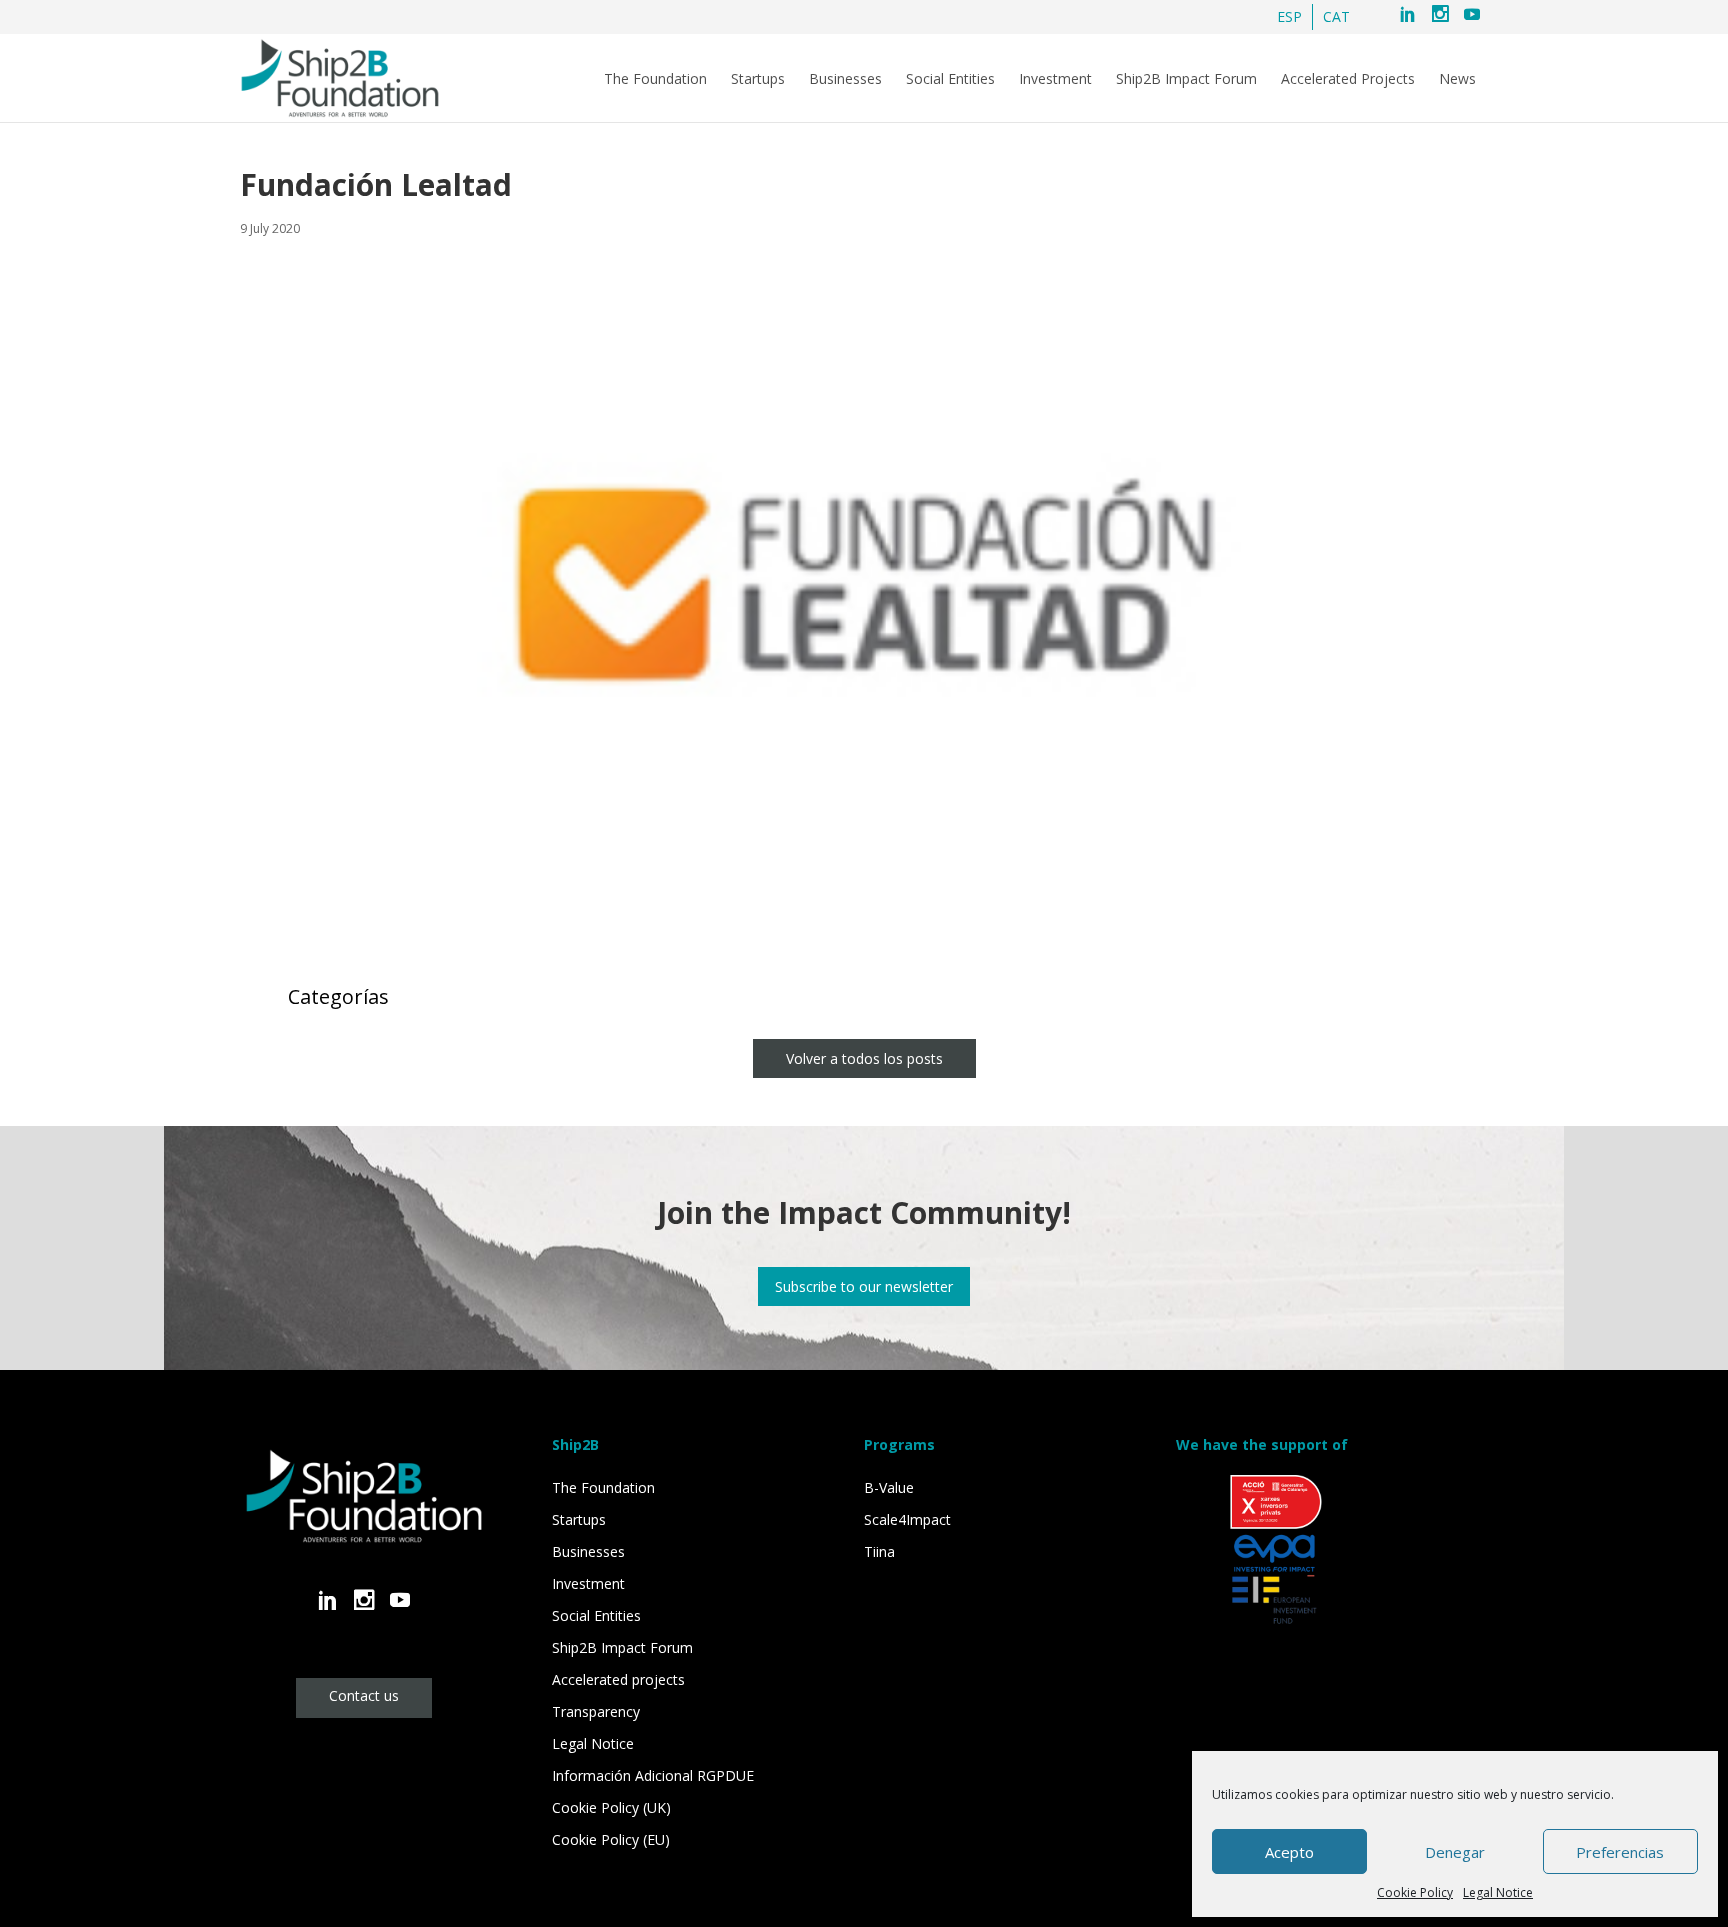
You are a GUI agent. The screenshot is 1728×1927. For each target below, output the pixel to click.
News (1457, 79)
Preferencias (1620, 1852)
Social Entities (950, 79)
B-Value (889, 1487)
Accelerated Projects (1348, 79)
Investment (1055, 79)
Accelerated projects (618, 1679)
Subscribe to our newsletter (864, 1286)
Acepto (1289, 1852)
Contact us (364, 1695)
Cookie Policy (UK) (611, 1807)
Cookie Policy (1415, 1892)
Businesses (845, 79)
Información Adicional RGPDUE (653, 1775)
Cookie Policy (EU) (611, 1839)
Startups (758, 79)
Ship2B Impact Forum (1186, 79)
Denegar (1455, 1852)
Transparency (596, 1711)
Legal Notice (1498, 1892)
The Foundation (655, 79)
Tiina (879, 1551)
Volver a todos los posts (864, 1058)
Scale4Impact (907, 1519)
